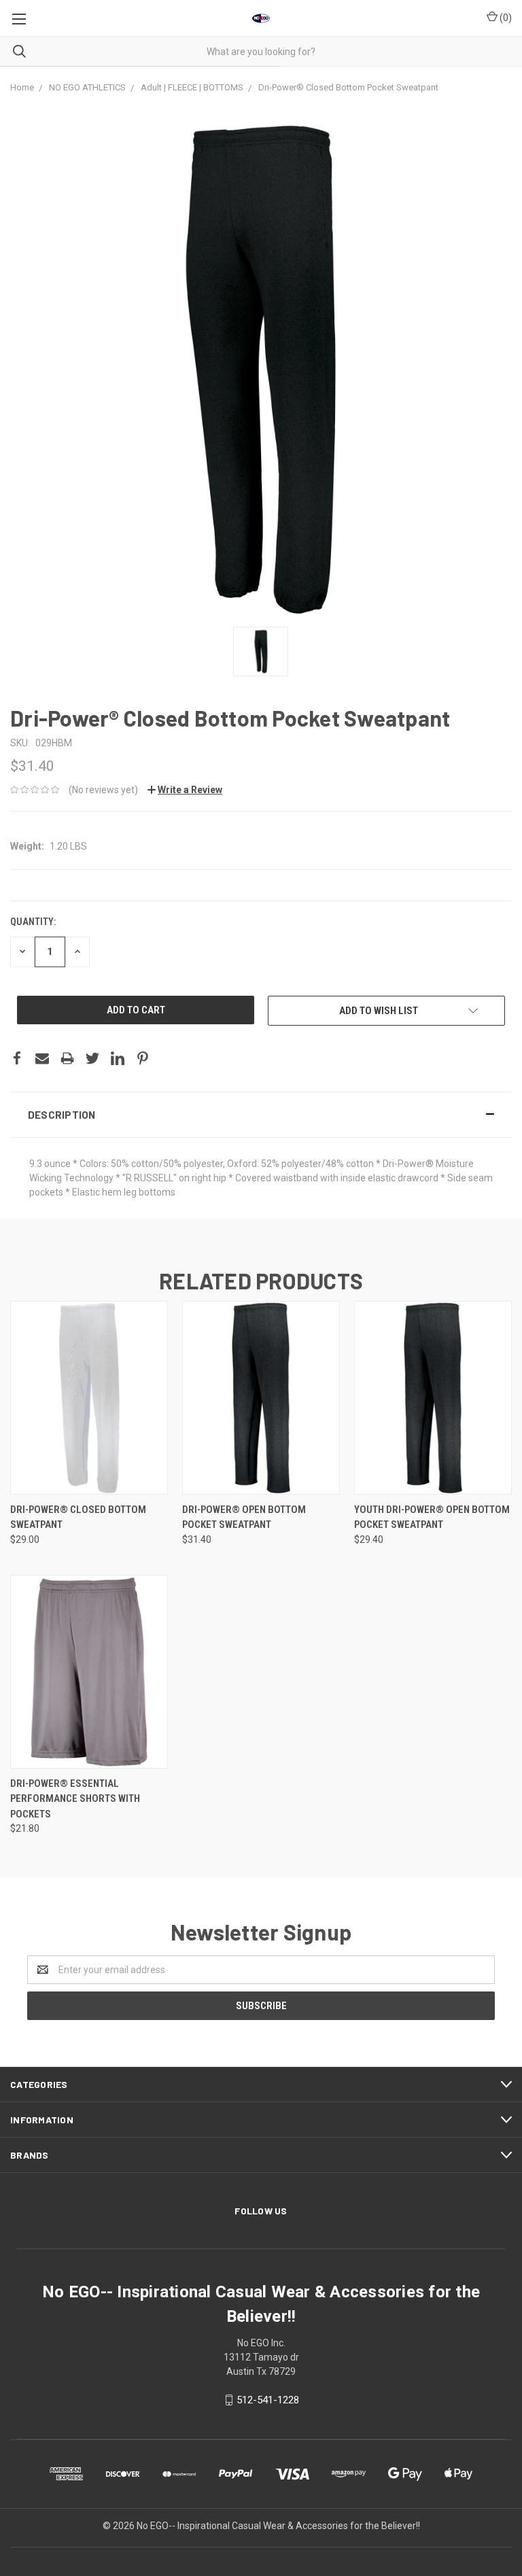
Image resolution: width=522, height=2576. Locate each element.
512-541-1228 (268, 2400)
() (505, 18)
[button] (261, 1115)
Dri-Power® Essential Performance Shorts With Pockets (75, 1799)
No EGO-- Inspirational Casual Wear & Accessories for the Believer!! (278, 2526)
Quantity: (33, 922)
